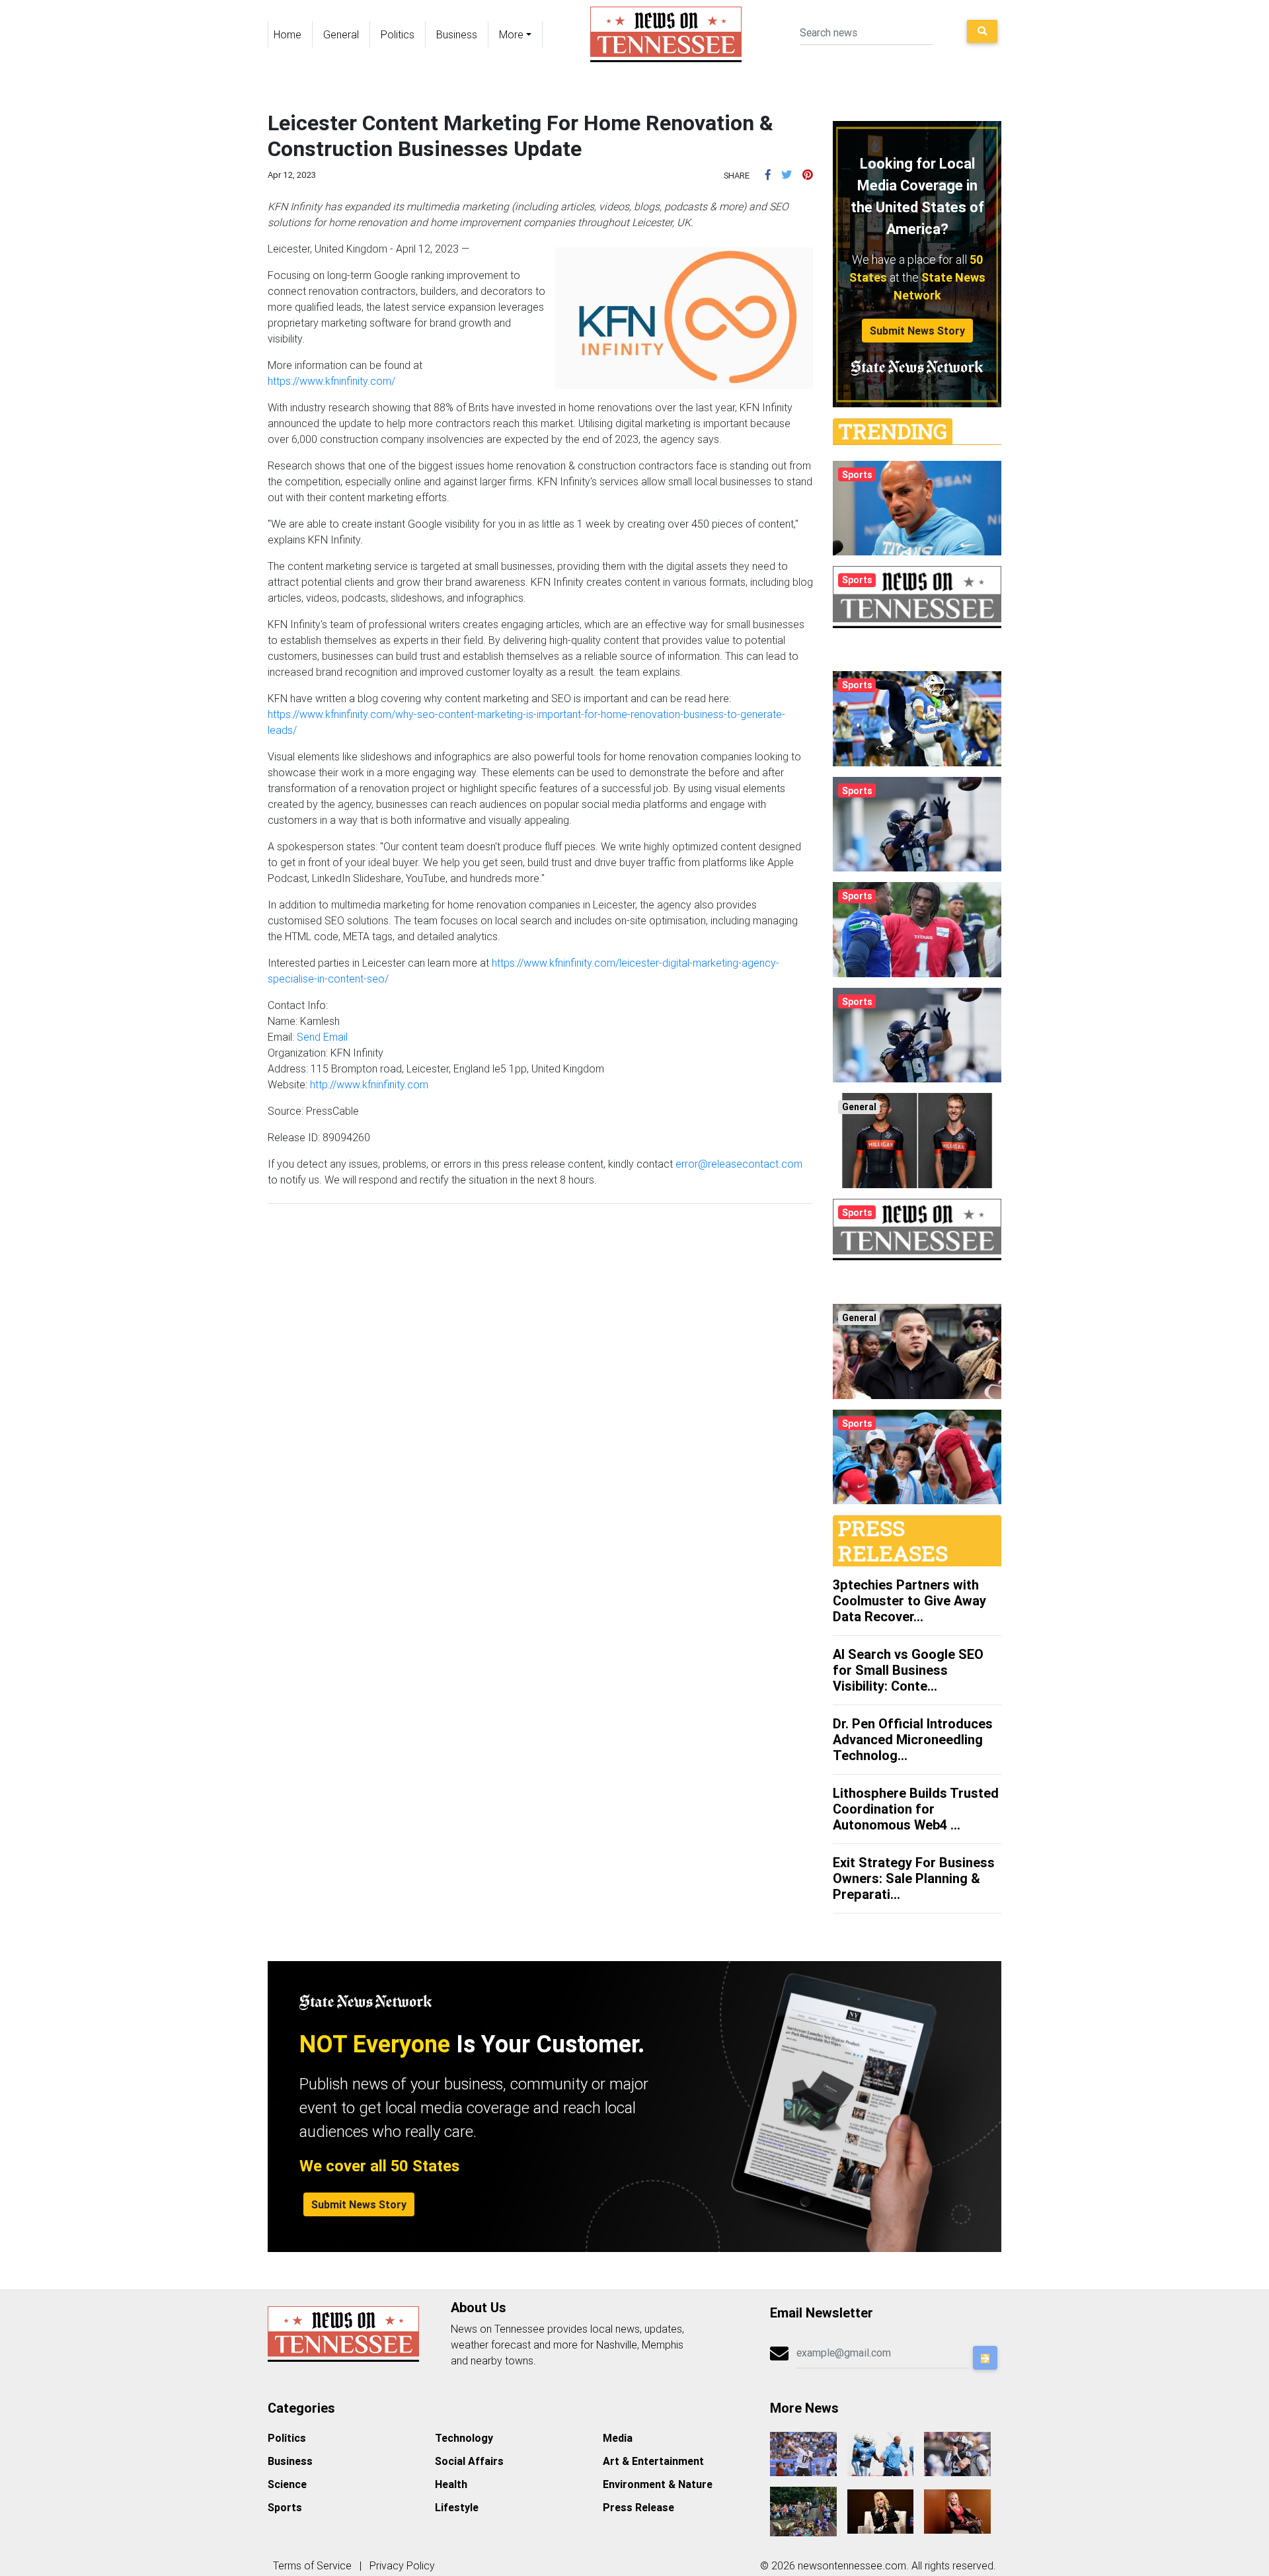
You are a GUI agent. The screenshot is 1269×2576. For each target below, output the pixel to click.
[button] (768, 175)
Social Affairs (469, 2461)
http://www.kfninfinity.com (369, 1084)
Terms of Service (312, 2565)
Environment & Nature (658, 2484)
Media (618, 2438)
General (341, 34)
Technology (464, 2438)
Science (287, 2484)
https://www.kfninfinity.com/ (331, 381)
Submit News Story (917, 331)
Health (451, 2484)
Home (288, 34)
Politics (398, 34)
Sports (285, 2507)
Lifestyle (457, 2507)
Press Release (638, 2507)
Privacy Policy (402, 2565)
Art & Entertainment (653, 2461)
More (511, 34)
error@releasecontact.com (739, 1164)
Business (457, 34)
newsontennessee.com (852, 2565)
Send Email (322, 1037)
